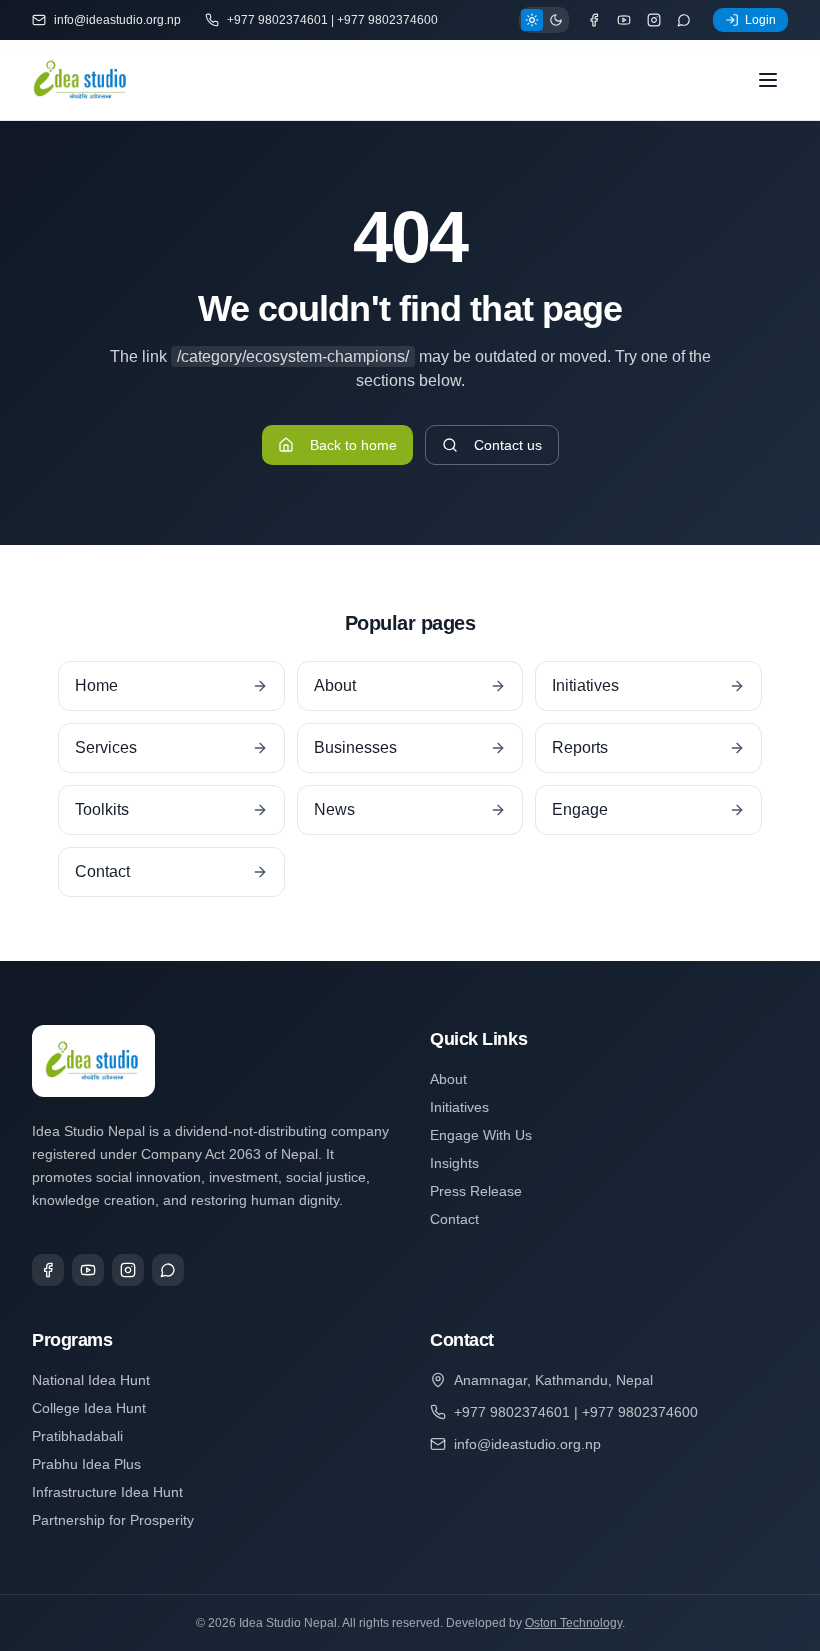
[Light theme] (532, 20)
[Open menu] (768, 80)
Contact (454, 1219)
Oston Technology (573, 1623)
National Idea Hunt (91, 1380)
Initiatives (459, 1107)
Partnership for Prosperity (113, 1520)
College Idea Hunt (89, 1408)
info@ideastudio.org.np (117, 20)
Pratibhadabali (77, 1436)
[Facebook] (594, 20)
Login (760, 20)
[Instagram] (654, 20)
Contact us (508, 445)
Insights (454, 1163)
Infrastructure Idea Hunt (107, 1492)
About (448, 1079)
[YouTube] (624, 20)
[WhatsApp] (684, 20)
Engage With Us (481, 1135)
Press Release (476, 1191)
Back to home (353, 445)
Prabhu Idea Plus (86, 1464)
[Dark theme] (556, 20)
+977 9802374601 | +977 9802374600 (332, 20)
